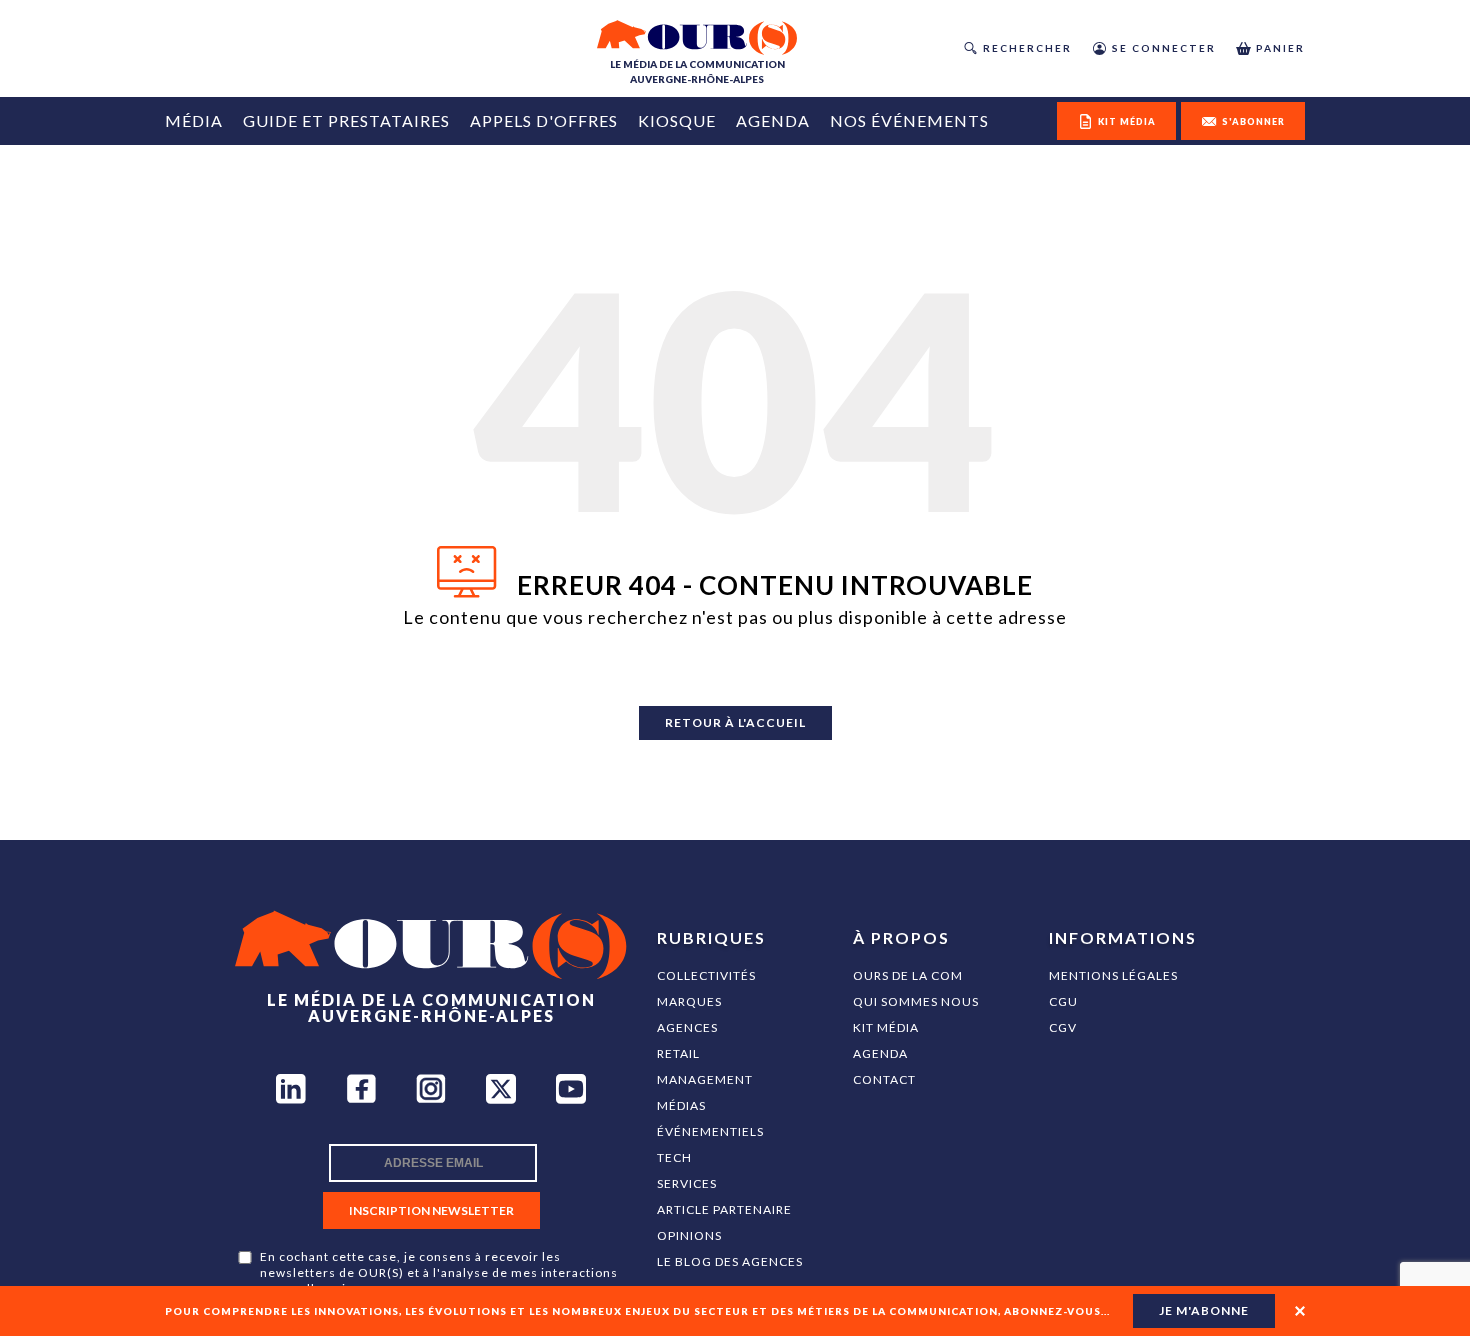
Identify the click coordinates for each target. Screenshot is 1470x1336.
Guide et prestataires (346, 120)
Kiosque (677, 120)
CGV (1063, 1027)
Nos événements (909, 120)
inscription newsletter (431, 1210)
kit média (1127, 121)
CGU (1063, 1001)
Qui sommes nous (916, 1001)
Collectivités (706, 975)
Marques (689, 1001)
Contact (884, 1079)
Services (687, 1183)
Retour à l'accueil (735, 722)
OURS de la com (908, 975)
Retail (678, 1053)
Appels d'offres (544, 120)
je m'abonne (1204, 1310)
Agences (687, 1027)
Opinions (689, 1235)
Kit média (886, 1027)
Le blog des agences (730, 1261)
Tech (674, 1157)
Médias (681, 1105)
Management (705, 1079)
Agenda (773, 120)
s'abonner (1253, 121)
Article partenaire (724, 1209)
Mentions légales (1113, 975)
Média (194, 120)
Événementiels (710, 1131)
